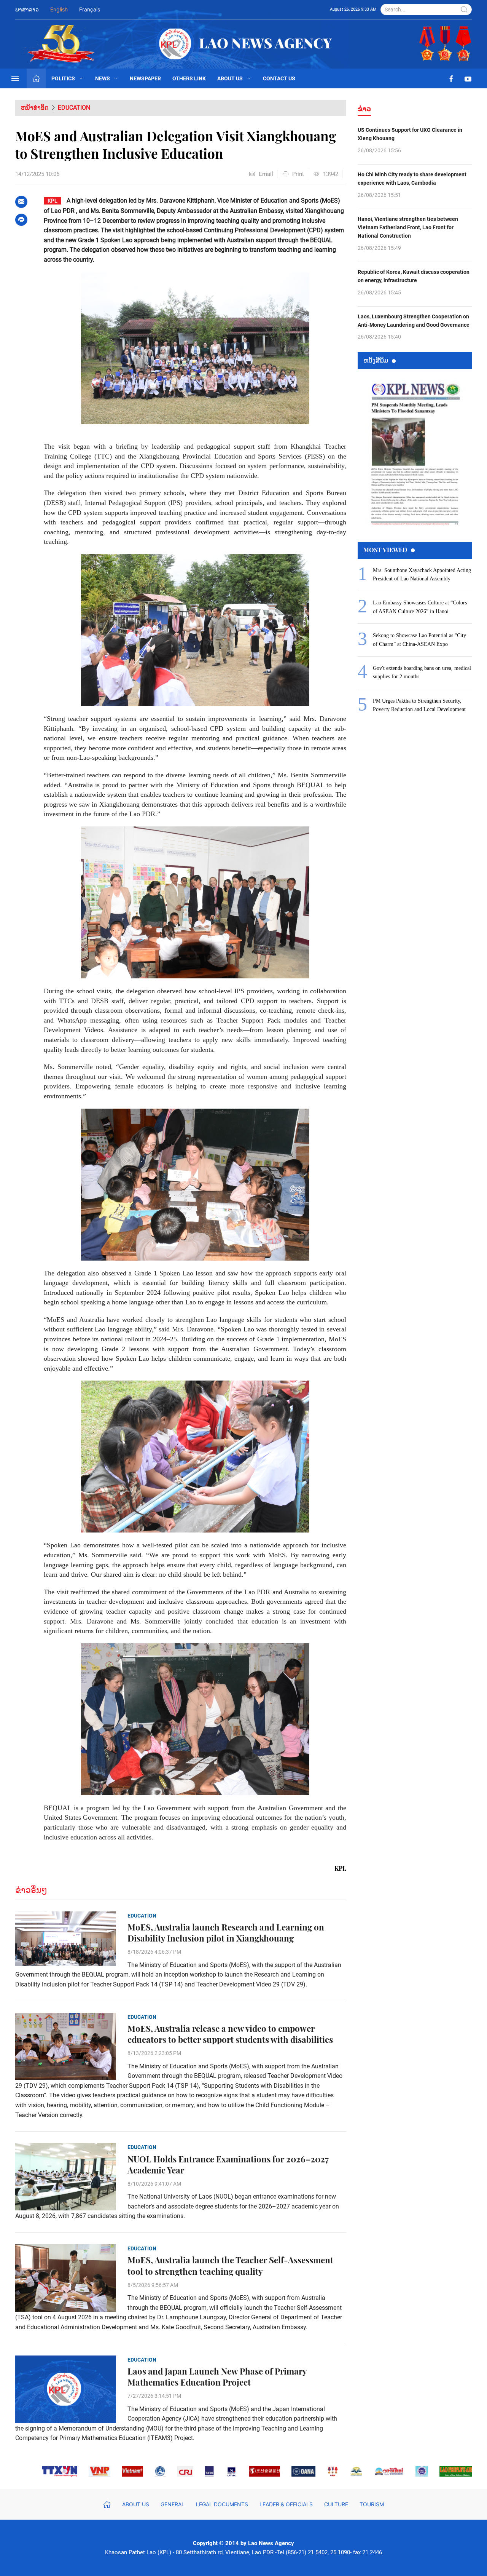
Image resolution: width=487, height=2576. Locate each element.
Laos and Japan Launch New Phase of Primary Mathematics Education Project (217, 2377)
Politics (63, 78)
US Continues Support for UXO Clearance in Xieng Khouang (410, 134)
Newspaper (145, 78)
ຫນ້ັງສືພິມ (376, 360)
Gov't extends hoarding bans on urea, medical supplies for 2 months (422, 672)
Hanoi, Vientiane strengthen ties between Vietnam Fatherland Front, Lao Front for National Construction (408, 228)
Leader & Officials (286, 2504)
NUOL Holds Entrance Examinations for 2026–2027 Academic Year (228, 2165)
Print (298, 174)
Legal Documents (222, 2504)
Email (266, 174)
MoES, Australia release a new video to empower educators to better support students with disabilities (230, 2034)
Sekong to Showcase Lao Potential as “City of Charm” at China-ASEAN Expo (419, 640)
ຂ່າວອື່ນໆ (31, 1890)
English (59, 9)
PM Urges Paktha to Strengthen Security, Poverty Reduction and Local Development (419, 705)
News (103, 78)
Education (74, 108)
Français (90, 9)
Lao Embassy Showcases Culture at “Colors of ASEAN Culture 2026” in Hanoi (420, 607)
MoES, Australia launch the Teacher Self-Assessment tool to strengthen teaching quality (230, 2266)
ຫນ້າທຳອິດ (35, 108)
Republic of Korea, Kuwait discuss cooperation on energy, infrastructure (414, 276)
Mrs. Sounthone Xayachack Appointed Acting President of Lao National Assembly (422, 574)
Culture (336, 2504)
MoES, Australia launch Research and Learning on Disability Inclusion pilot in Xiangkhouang (226, 1933)
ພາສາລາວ (27, 9)
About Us (230, 78)
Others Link (189, 78)
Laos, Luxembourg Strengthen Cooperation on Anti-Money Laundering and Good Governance (414, 321)
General (173, 2504)
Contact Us (279, 78)
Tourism (372, 2504)
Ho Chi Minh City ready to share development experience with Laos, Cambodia (412, 179)
